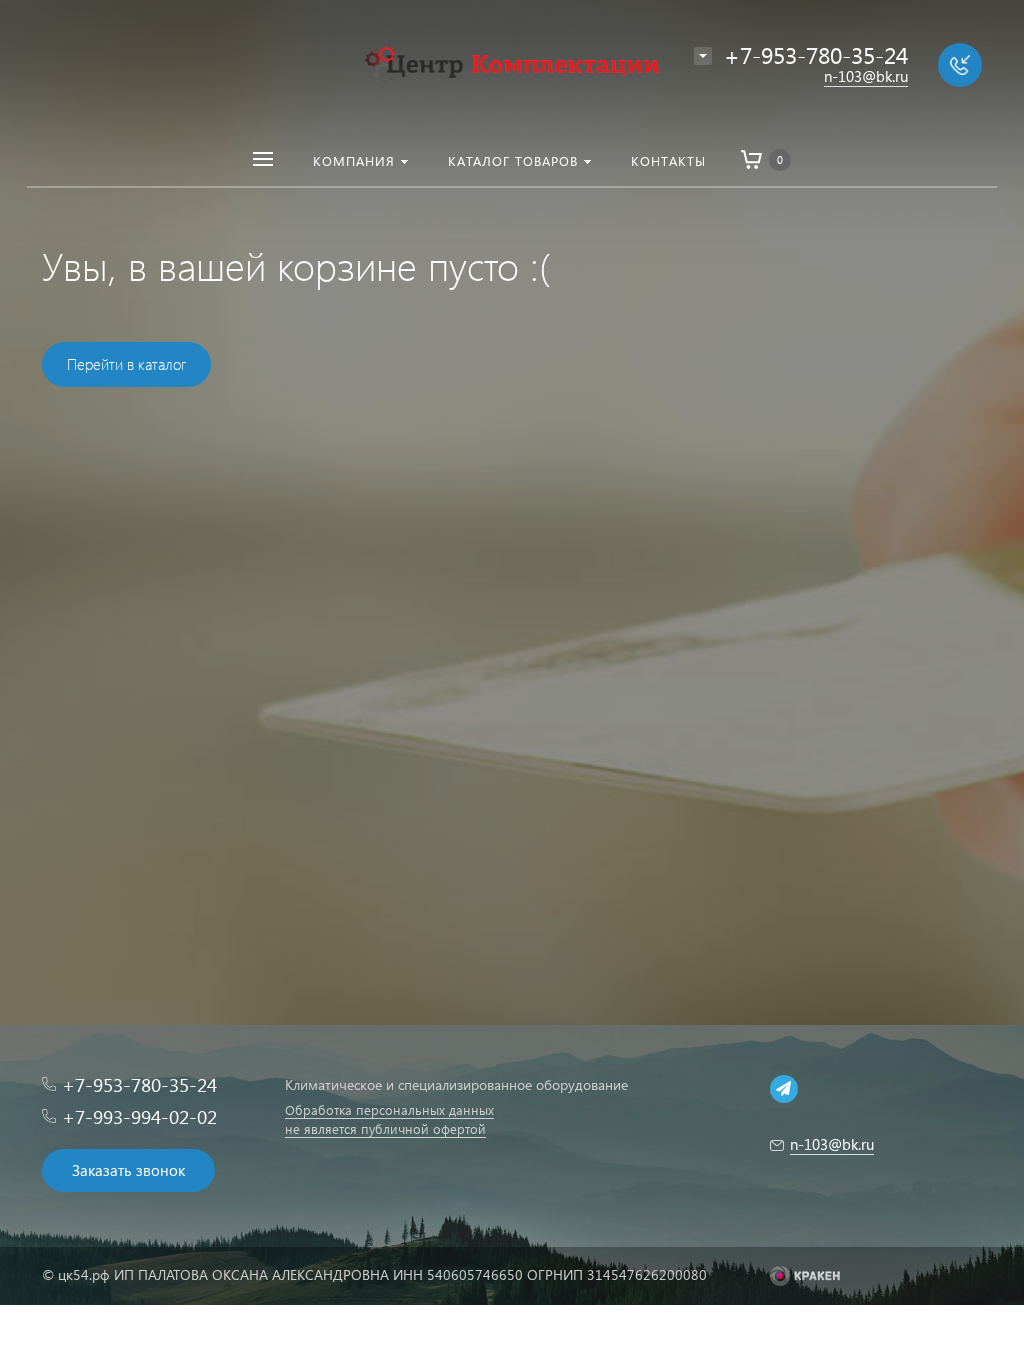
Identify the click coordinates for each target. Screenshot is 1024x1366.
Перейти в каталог (126, 364)
